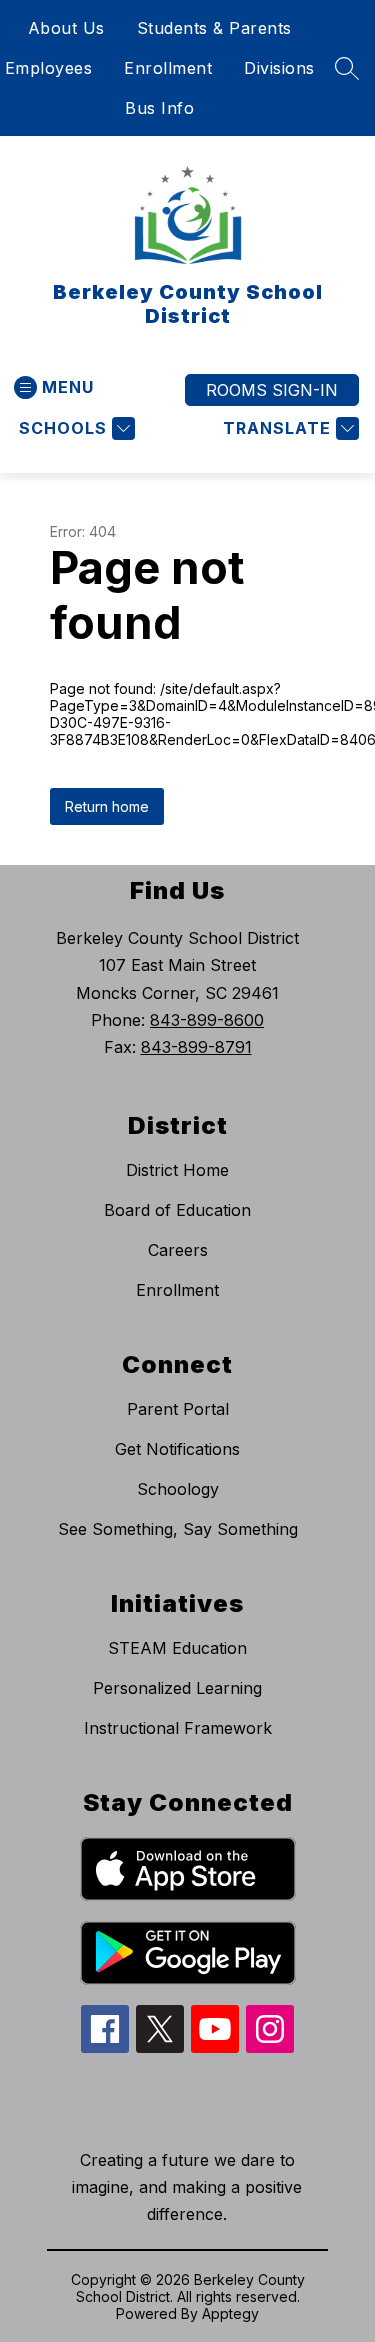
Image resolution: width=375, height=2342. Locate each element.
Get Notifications (177, 1449)
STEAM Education (177, 1648)
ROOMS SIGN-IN (272, 390)
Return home (107, 806)
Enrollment (168, 68)
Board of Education (177, 1210)
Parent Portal (178, 1409)
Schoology (178, 1489)
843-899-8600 (207, 1020)
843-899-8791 (196, 1047)
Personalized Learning (177, 1688)
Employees (49, 68)
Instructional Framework (178, 1728)
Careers (178, 1250)
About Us (66, 28)
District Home (177, 1170)
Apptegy (230, 2313)
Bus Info (159, 108)
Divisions (279, 68)
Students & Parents (214, 28)
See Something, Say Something (178, 1529)
